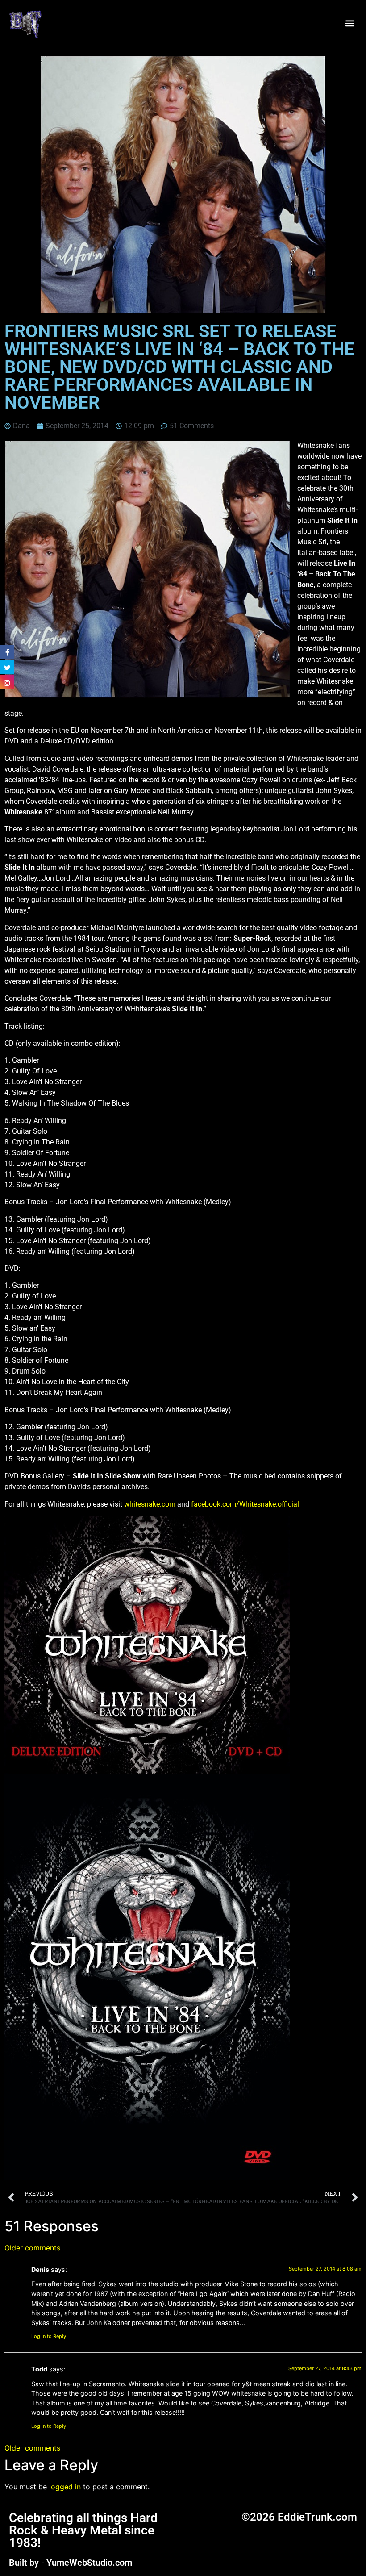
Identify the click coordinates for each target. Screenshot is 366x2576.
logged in (65, 2487)
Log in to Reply (49, 2336)
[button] (350, 23)
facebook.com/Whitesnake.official (245, 1504)
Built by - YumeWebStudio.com (71, 2563)
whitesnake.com (150, 1504)
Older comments (32, 2248)
